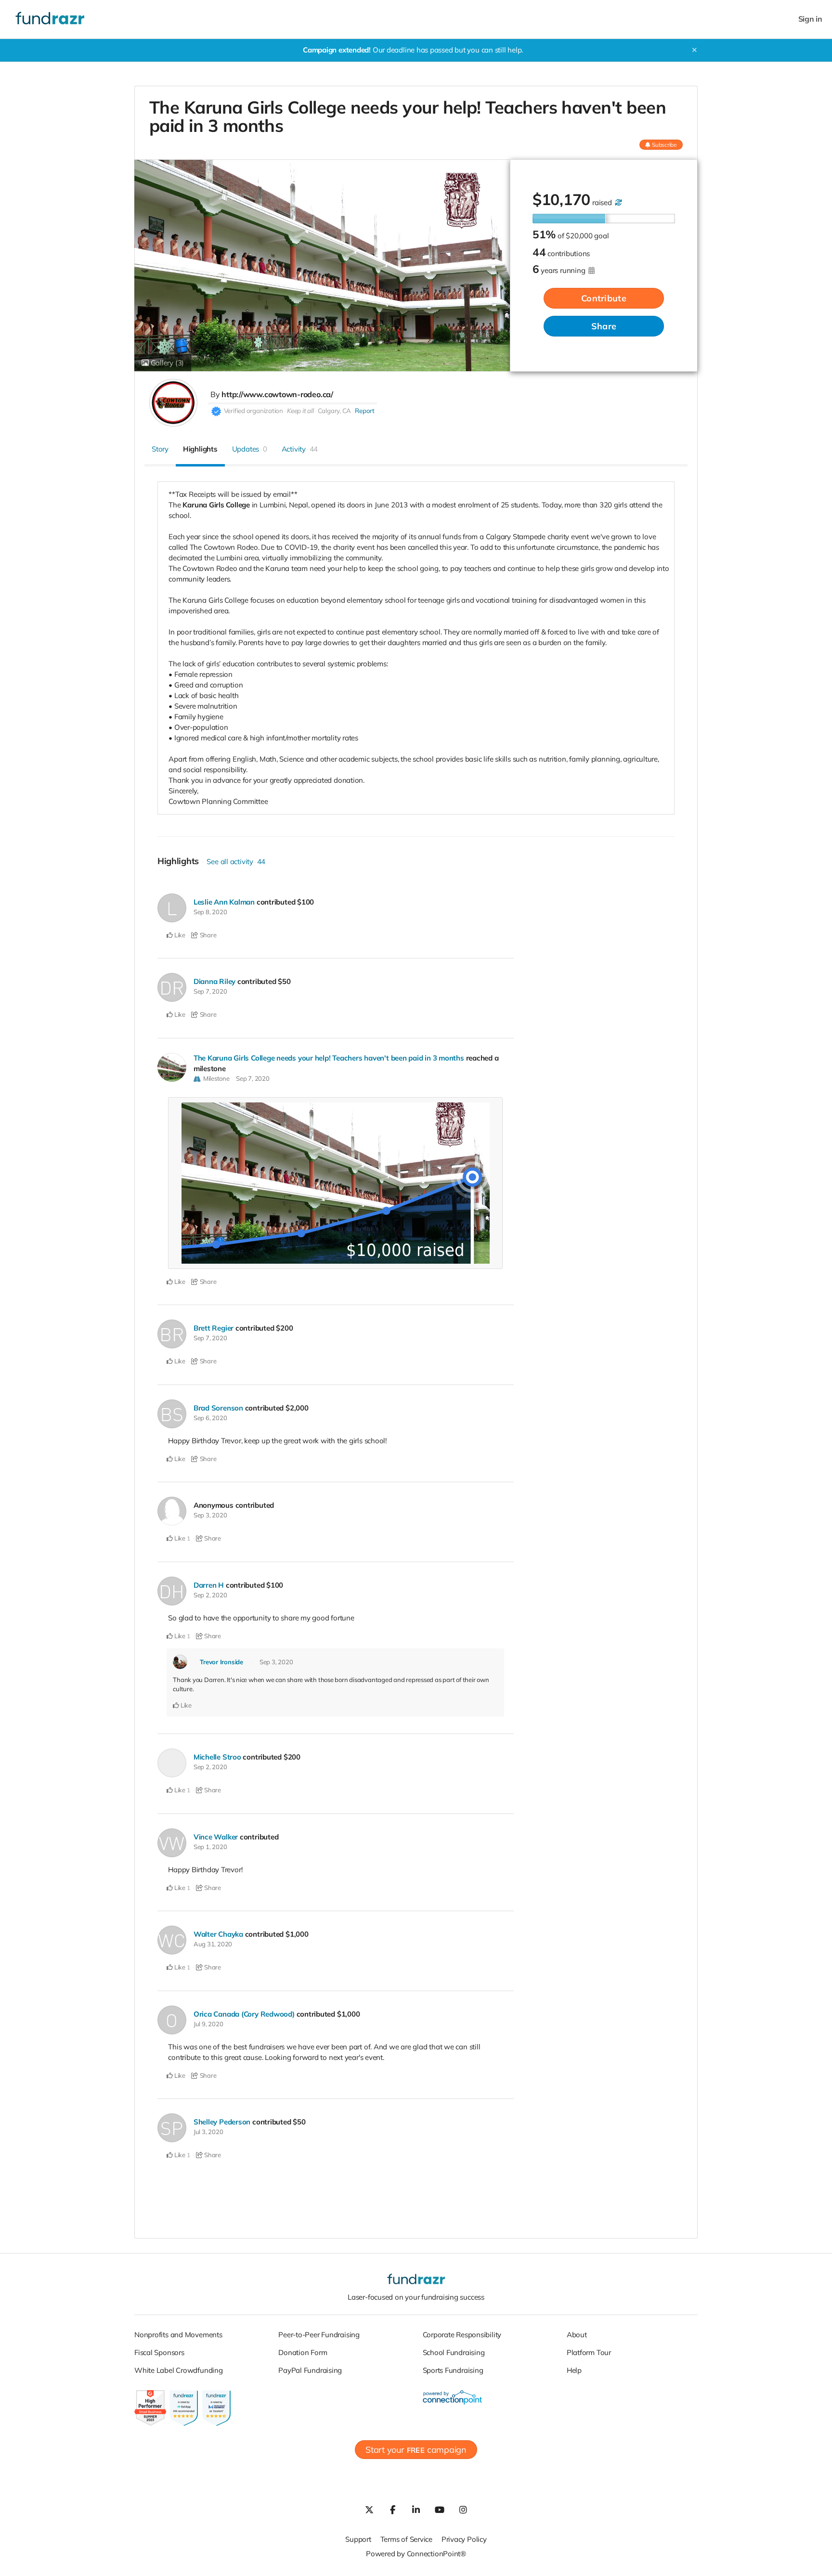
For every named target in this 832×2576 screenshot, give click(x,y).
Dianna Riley (214, 981)
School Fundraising (454, 2352)
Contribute (604, 298)
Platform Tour (589, 2352)
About (577, 2335)
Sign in (810, 19)
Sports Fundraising (453, 2370)
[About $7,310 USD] (618, 202)
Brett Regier (214, 1328)
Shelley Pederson (222, 2122)
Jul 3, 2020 (208, 2132)
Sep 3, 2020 (210, 1515)
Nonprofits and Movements (178, 2335)
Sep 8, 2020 (210, 912)
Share (604, 326)
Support (358, 2539)
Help (574, 2370)
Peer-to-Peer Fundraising (319, 2335)
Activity (300, 449)
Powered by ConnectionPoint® (416, 2554)
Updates (250, 449)
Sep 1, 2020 (210, 1847)
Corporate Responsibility (462, 2335)
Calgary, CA (335, 411)
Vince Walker (216, 1837)
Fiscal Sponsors (159, 2352)
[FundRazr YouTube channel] (440, 2510)
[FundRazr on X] (369, 2510)
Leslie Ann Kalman (224, 902)
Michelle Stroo (217, 1757)
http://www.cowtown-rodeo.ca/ (277, 394)
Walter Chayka (218, 1934)
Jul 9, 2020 (208, 2024)
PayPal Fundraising (310, 2370)
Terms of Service (406, 2539)
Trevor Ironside (221, 1662)
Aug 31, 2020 (213, 1944)
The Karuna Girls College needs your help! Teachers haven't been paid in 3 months (329, 1058)
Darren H (209, 1585)
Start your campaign (416, 2450)
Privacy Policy (464, 2539)
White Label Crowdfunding (179, 2370)
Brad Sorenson (218, 1408)
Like (179, 935)
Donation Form (303, 2352)
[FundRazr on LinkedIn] (416, 2510)
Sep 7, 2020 (210, 991)
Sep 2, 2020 (210, 1595)
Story (160, 449)
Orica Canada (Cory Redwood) (244, 2014)
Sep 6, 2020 (210, 1418)
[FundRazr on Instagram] (463, 2510)
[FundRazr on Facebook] (392, 2510)
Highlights (200, 449)
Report (365, 411)
